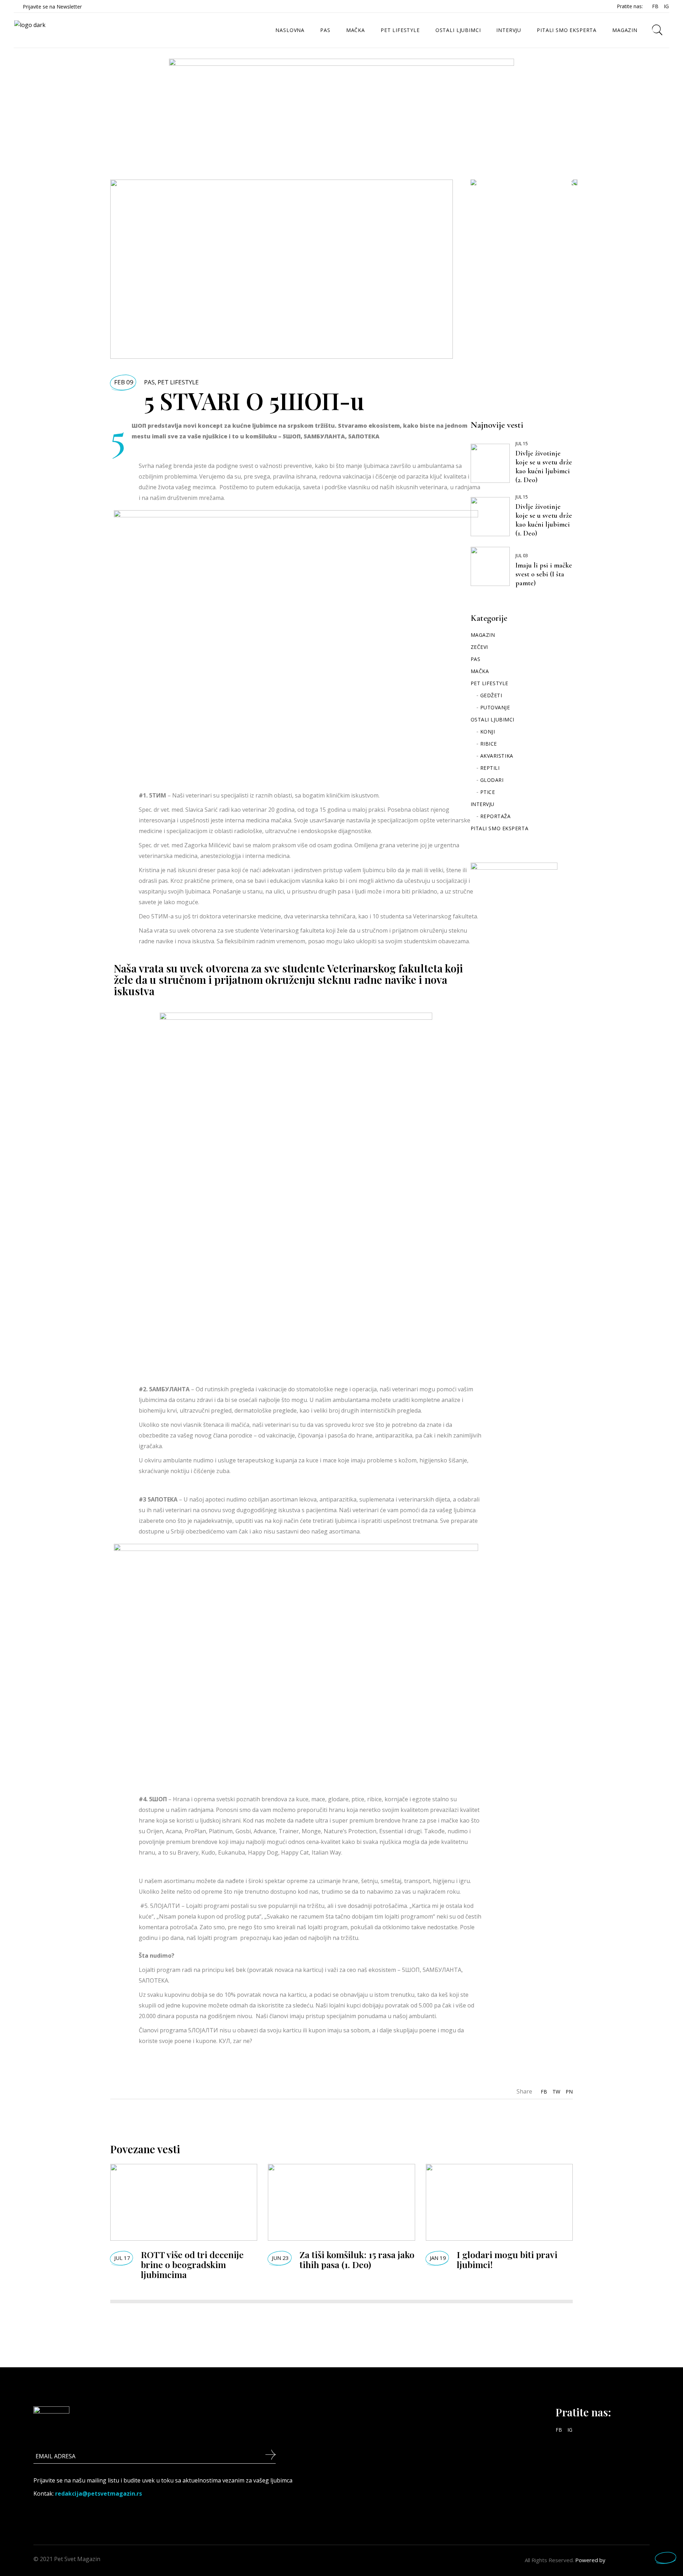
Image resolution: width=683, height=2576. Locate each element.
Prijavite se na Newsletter (52, 7)
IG (666, 6)
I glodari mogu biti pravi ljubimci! (507, 2259)
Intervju (483, 804)
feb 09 (124, 382)
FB (655, 6)
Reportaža (496, 816)
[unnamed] (341, 102)
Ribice (489, 744)
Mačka (480, 671)
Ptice (488, 792)
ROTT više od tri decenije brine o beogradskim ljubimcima (192, 2264)
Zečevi (479, 647)
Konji (488, 732)
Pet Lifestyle (178, 382)
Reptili (490, 768)
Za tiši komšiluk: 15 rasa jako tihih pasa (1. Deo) (357, 2259)
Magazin (483, 635)
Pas (149, 382)
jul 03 (522, 556)
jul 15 (522, 444)
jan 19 (438, 2258)
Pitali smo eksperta (500, 828)
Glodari (492, 780)
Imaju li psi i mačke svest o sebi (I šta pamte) (544, 574)
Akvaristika (497, 756)
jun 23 (280, 2258)
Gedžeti (491, 695)
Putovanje (495, 707)
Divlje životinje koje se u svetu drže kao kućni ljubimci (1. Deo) (544, 520)
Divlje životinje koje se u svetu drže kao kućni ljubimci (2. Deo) (544, 467)
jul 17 (122, 2258)
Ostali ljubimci (493, 719)
